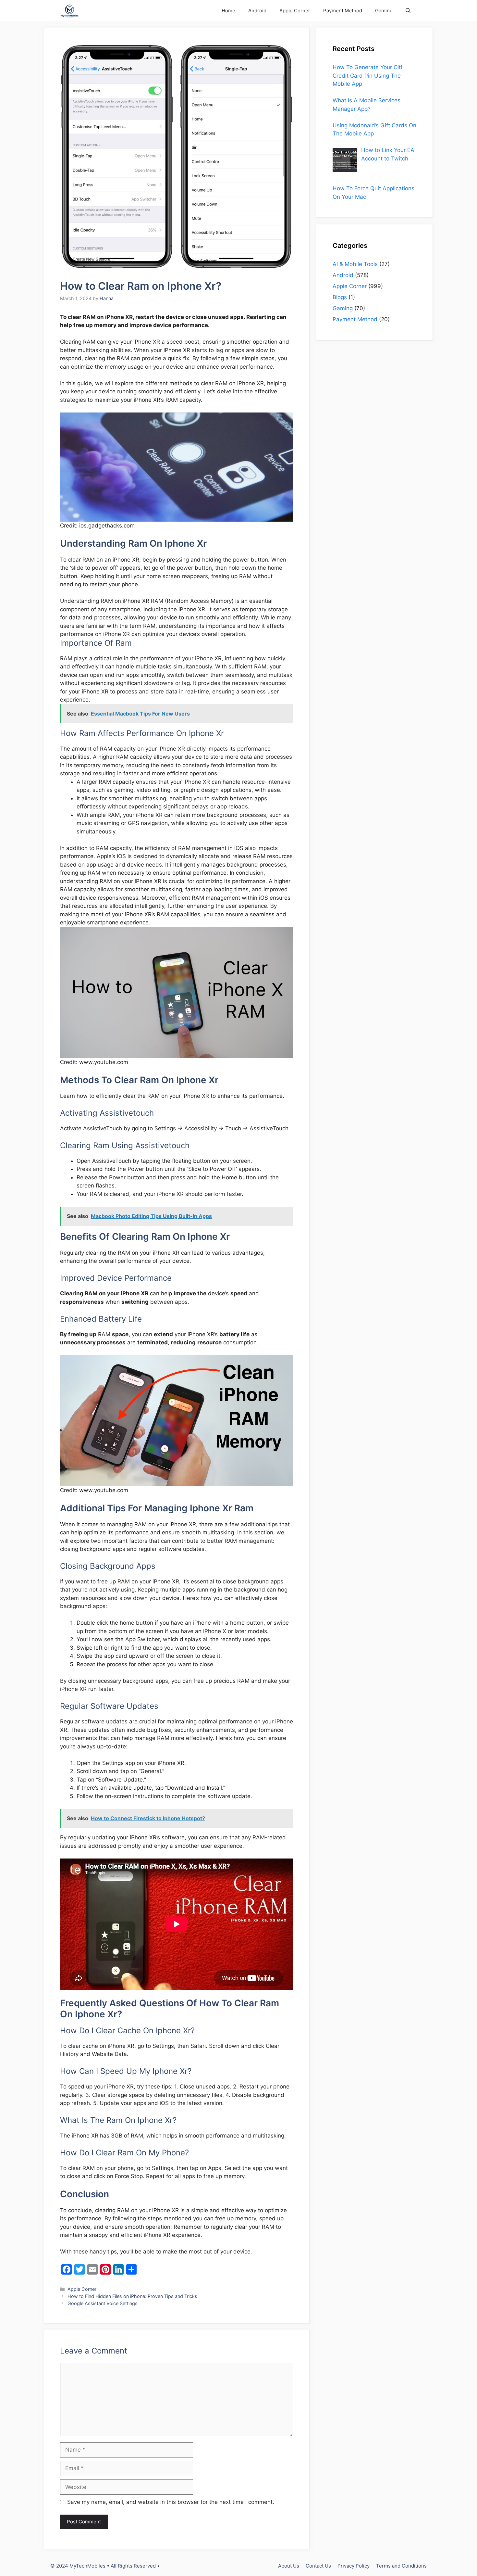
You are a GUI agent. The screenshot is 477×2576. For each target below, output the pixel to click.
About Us (289, 2566)
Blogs (340, 297)
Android (257, 11)
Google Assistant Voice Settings (103, 2303)
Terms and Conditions (401, 2566)
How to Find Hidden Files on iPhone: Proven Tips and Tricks (132, 2296)
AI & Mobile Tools (355, 264)
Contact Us (318, 2566)
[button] (408, 11)
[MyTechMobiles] (70, 11)
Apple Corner (295, 11)
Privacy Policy (354, 2566)
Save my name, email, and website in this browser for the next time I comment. (171, 2502)
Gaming (384, 11)
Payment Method (343, 11)
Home (228, 11)
